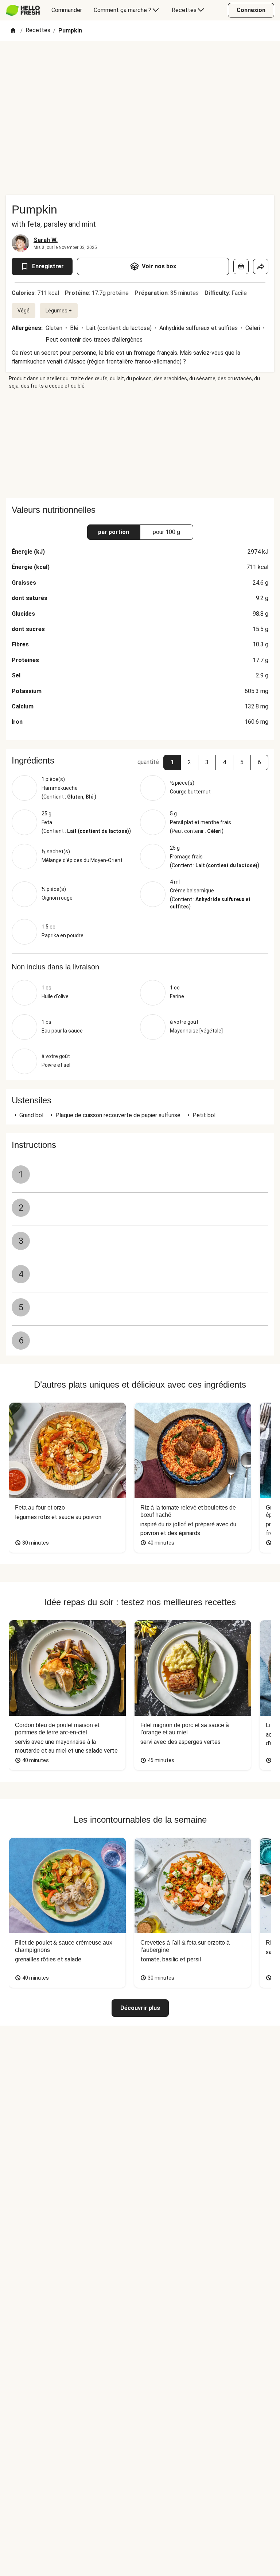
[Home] (13, 31)
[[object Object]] (241, 266)
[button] (172, 762)
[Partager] (261, 266)
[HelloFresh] (23, 10)
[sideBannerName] (140, 444)
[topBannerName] (140, 62)
